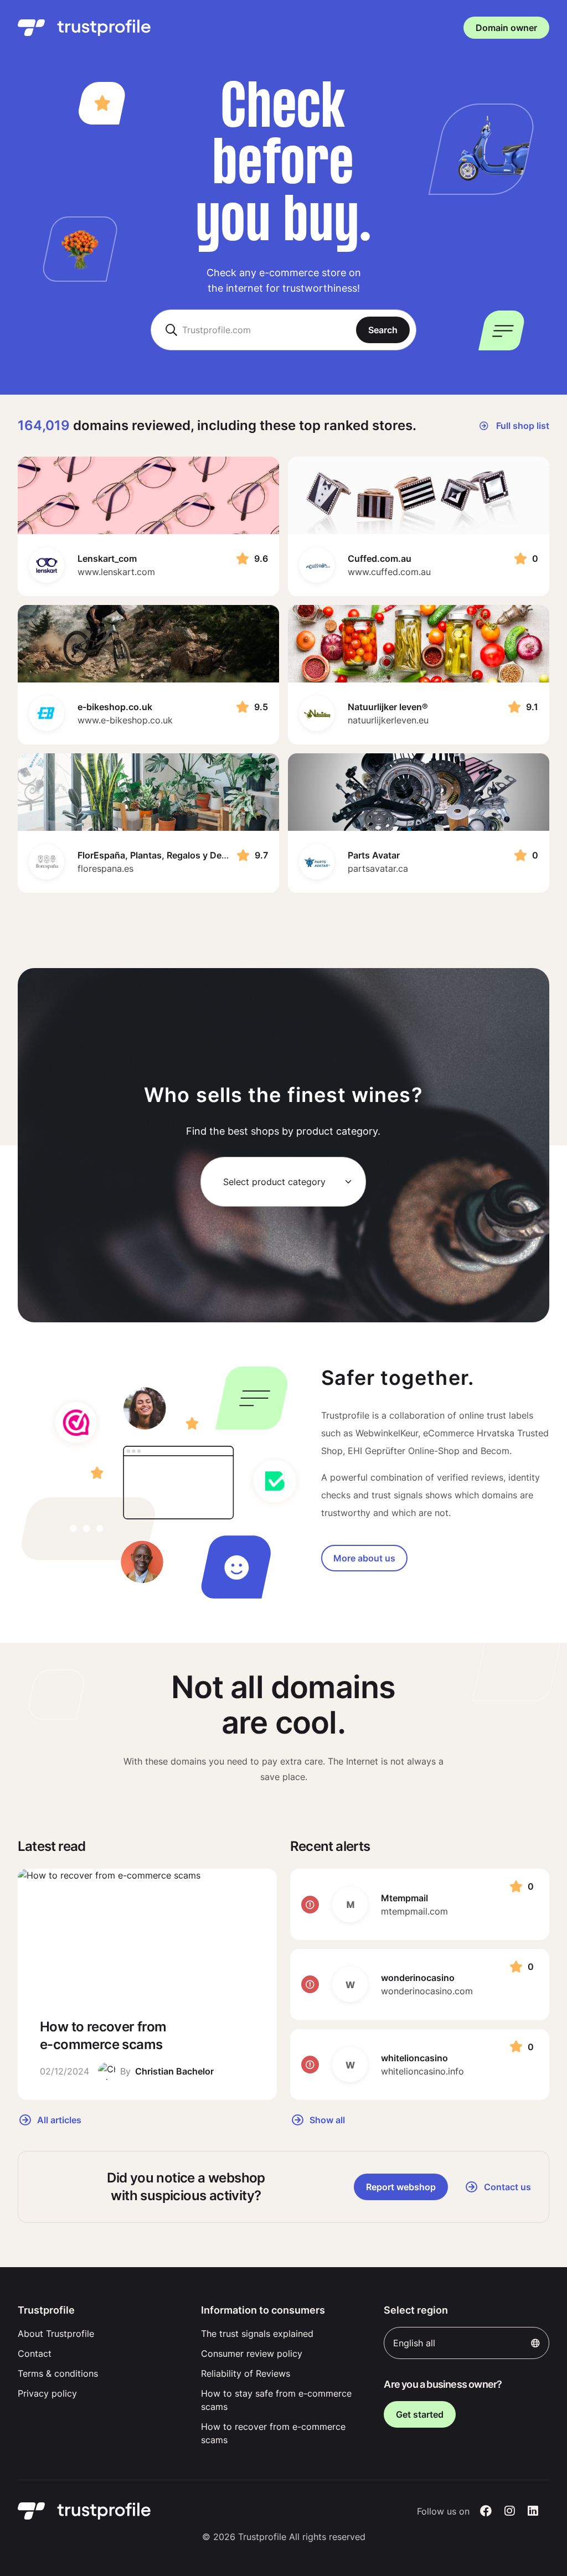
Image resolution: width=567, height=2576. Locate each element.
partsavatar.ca (378, 868)
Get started (420, 2414)
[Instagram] (510, 2511)
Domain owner (506, 28)
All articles (58, 2119)
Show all (326, 2119)
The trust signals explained (257, 2334)
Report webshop (401, 2187)
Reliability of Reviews (246, 2373)
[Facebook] (486, 2511)
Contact (35, 2353)
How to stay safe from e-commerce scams (276, 2400)
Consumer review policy (252, 2353)
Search (383, 330)
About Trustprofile (56, 2334)
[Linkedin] (533, 2511)
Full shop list (522, 426)
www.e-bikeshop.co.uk (125, 720)
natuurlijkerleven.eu (388, 720)
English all (414, 2343)
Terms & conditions (58, 2373)
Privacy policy (47, 2393)
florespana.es (105, 868)
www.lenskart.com (116, 572)
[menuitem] (100, 2334)
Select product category (274, 1182)
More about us (364, 1558)
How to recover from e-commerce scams (273, 2433)
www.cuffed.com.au (389, 572)
